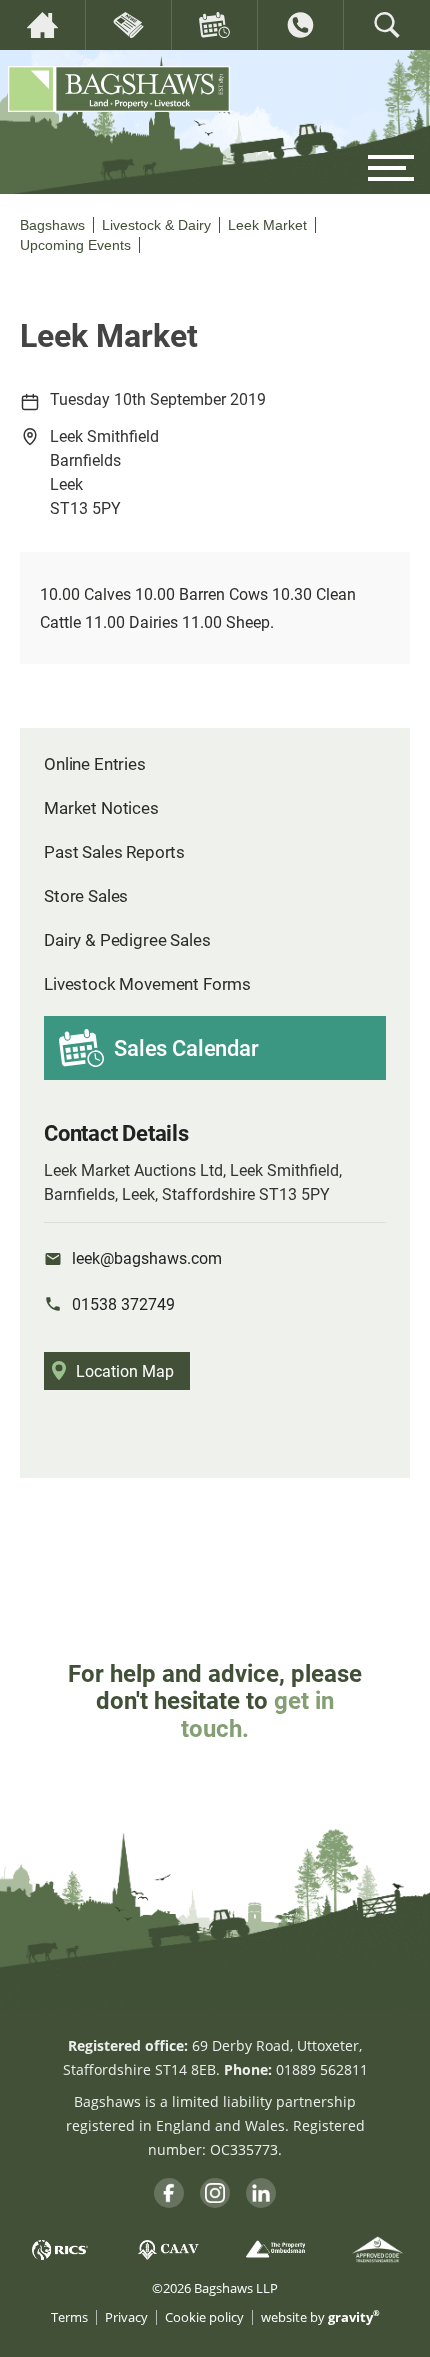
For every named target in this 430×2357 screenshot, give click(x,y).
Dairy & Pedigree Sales (127, 939)
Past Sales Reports (114, 851)
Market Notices (101, 807)
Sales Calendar (186, 1047)
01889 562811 (322, 2069)
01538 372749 (123, 1303)
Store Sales (86, 895)
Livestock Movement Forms (147, 983)
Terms (69, 2317)
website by (320, 2317)
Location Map (125, 1370)
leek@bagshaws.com (147, 1257)
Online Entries (95, 763)
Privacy (126, 2317)
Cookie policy (204, 2317)
